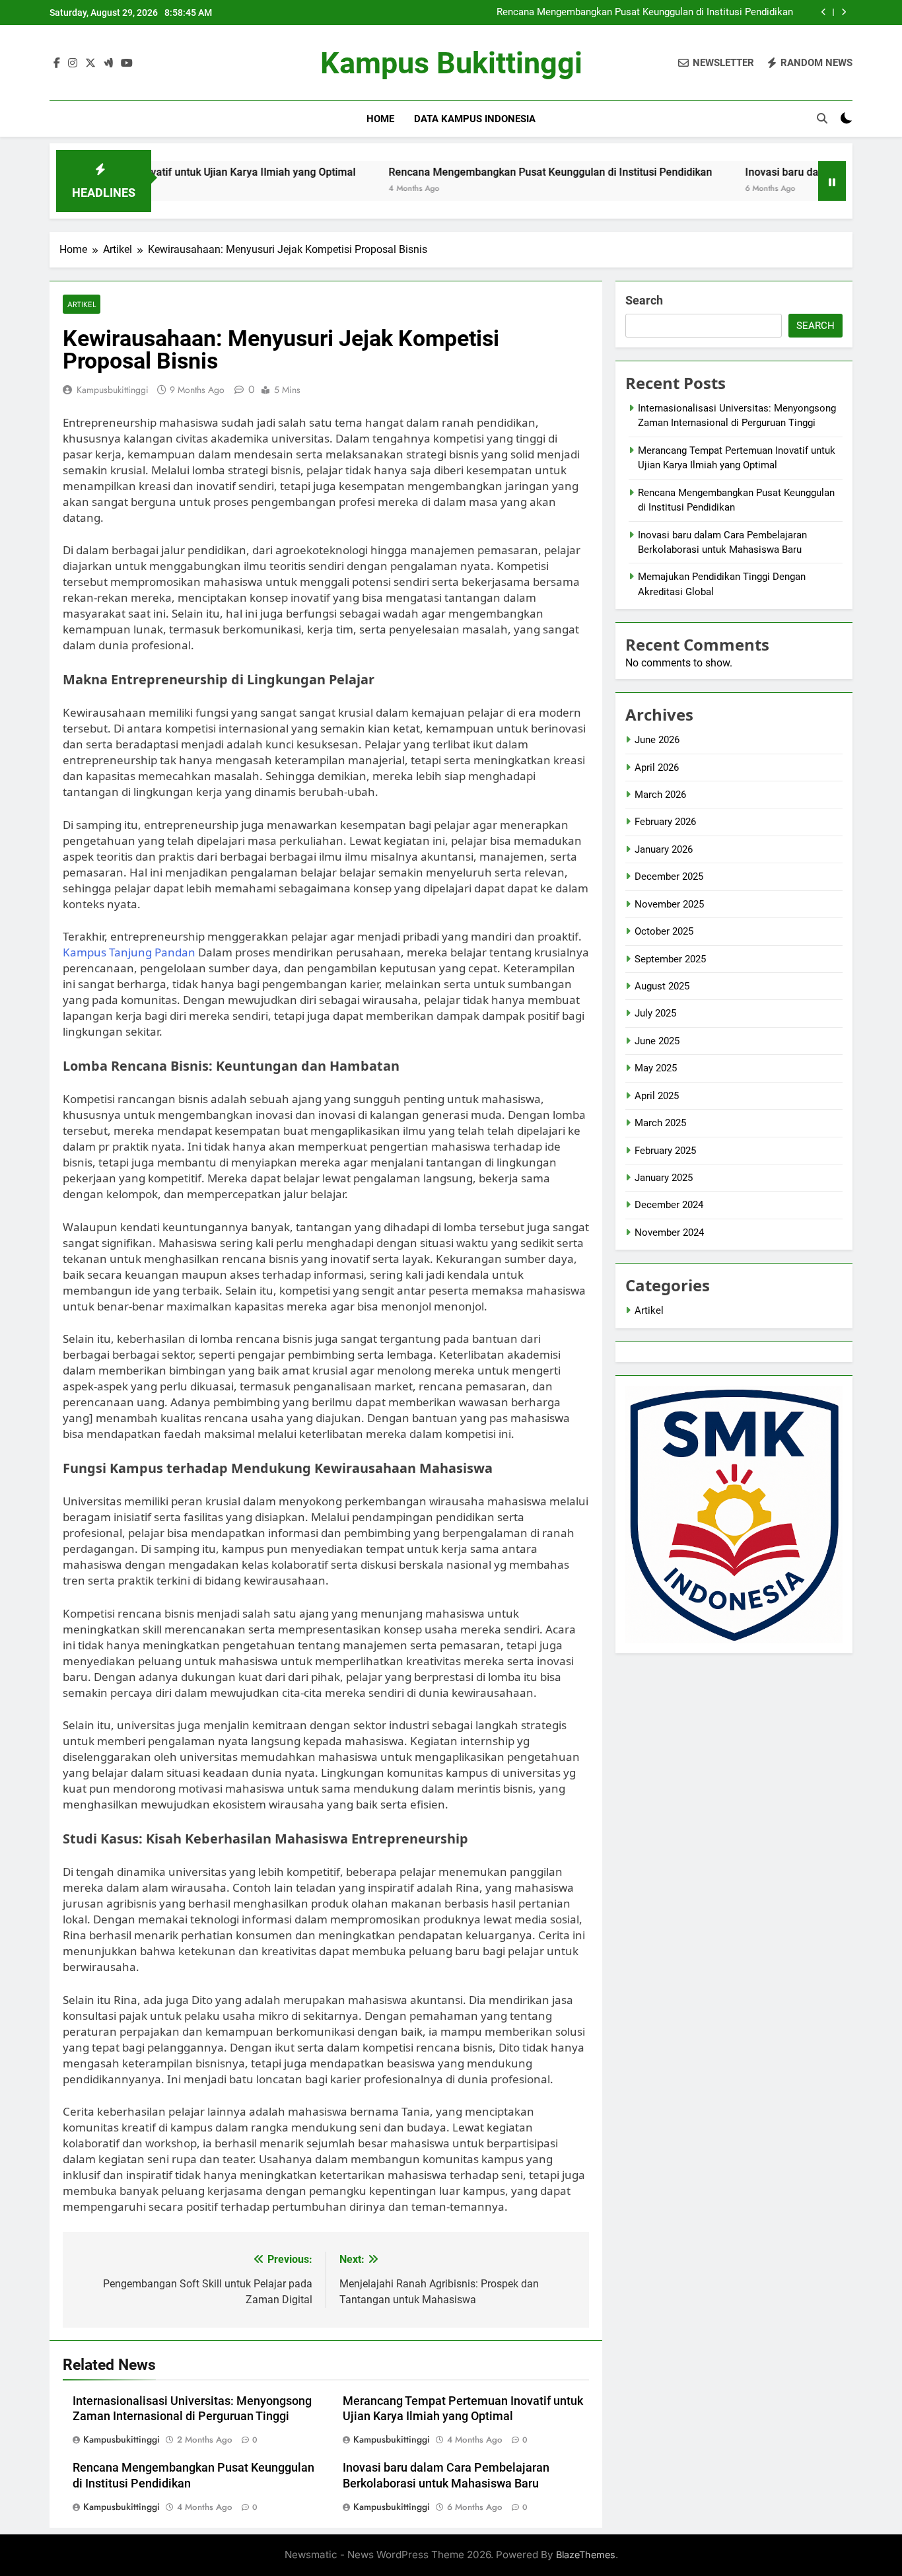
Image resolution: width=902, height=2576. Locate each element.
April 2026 (657, 768)
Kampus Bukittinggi (451, 63)
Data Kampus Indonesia (475, 119)
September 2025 (670, 959)
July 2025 (655, 1013)
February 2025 (665, 1151)
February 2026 (665, 822)
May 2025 (656, 1068)
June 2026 (657, 740)
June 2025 (657, 1041)
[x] (90, 63)
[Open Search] (822, 118)
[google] (108, 63)
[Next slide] (844, 12)
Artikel (82, 304)
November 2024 (669, 1233)
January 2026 (664, 849)
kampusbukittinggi (113, 390)
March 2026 (660, 795)
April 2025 (657, 1096)
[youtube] (127, 63)
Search (644, 300)
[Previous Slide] (824, 12)
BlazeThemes (586, 2555)
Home (380, 119)
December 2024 (669, 1205)
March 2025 (660, 1123)
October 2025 (664, 931)
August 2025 (662, 986)
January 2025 (664, 1178)
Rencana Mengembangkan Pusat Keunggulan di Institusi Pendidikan (645, 13)
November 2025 (669, 904)
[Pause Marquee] (832, 181)
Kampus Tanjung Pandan (129, 952)
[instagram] (73, 63)
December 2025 (669, 877)
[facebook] (57, 63)
